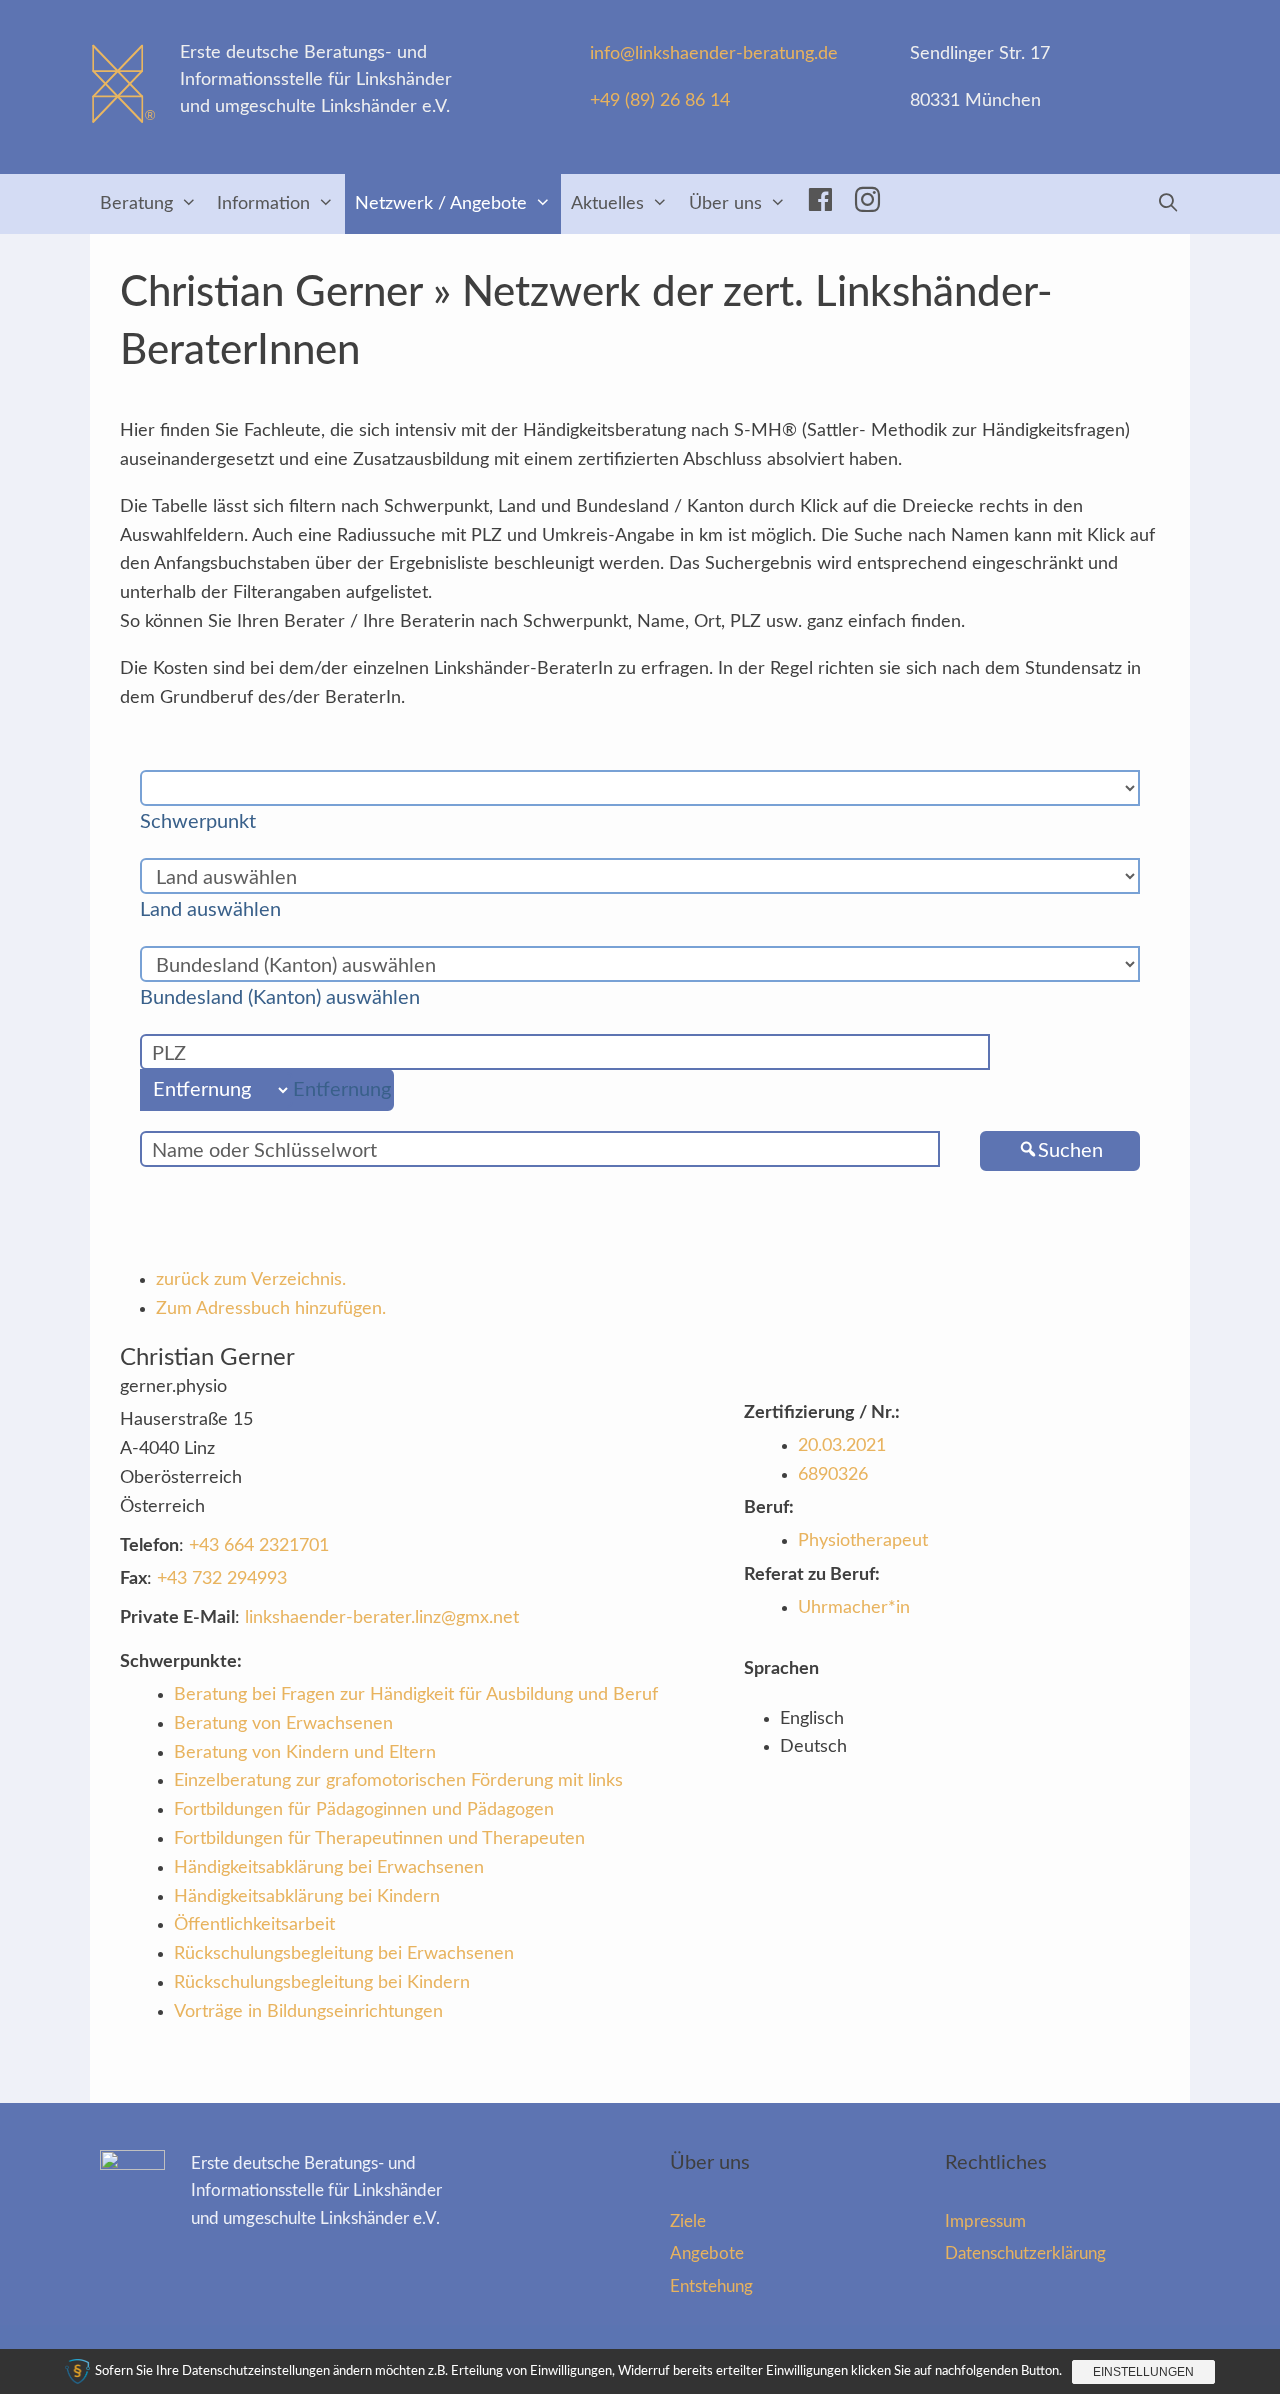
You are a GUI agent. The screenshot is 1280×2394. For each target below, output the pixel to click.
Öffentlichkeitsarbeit (254, 1925)
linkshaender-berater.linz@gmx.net (382, 1618)
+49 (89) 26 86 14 (660, 101)
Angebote (707, 2253)
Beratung (136, 204)
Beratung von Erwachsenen (283, 1724)
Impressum (985, 2221)
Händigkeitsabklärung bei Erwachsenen (329, 1868)
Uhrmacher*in (854, 1608)
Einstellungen (1143, 2372)
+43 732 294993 (222, 1579)
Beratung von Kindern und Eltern (305, 1753)
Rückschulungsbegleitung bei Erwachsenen (344, 1954)
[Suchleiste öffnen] (1168, 204)
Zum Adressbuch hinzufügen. (271, 1309)
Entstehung (711, 2286)
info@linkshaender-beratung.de (714, 54)
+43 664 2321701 (259, 1546)
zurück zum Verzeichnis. (251, 1280)
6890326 (833, 1475)
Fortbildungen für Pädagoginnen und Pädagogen (364, 1810)
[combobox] (208, 822)
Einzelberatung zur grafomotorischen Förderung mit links (398, 1781)
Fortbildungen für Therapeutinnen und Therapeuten (379, 1839)
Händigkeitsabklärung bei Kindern (307, 1897)
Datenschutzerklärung (1025, 2253)
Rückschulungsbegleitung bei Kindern (322, 1983)
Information (263, 204)
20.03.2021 (842, 1446)
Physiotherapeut (863, 1541)
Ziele (688, 2221)
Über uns (725, 204)
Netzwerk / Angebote (441, 204)
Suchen (1070, 1151)
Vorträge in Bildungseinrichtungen (308, 2012)
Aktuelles (607, 204)
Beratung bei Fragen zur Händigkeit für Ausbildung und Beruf (416, 1695)
